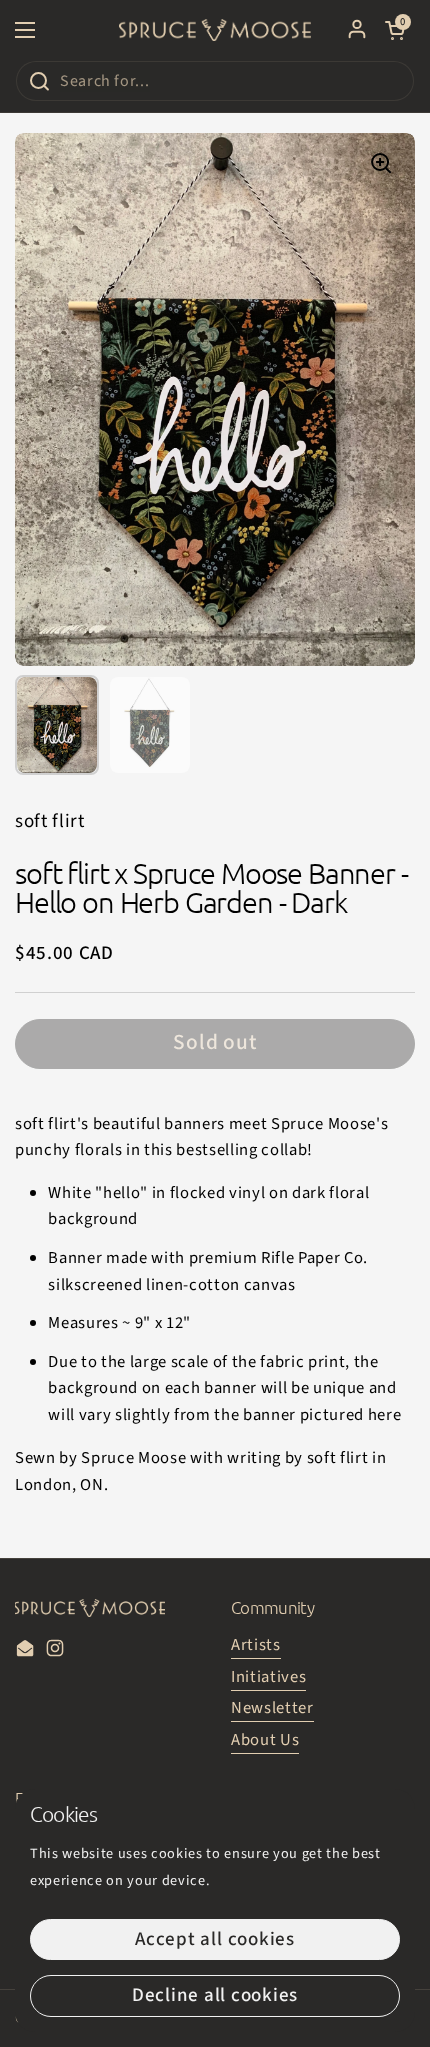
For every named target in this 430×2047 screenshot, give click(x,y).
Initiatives (268, 1677)
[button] (395, 30)
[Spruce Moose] (215, 30)
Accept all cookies (215, 1939)
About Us (265, 1740)
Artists (256, 1645)
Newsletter (272, 1708)
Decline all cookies (215, 1995)
